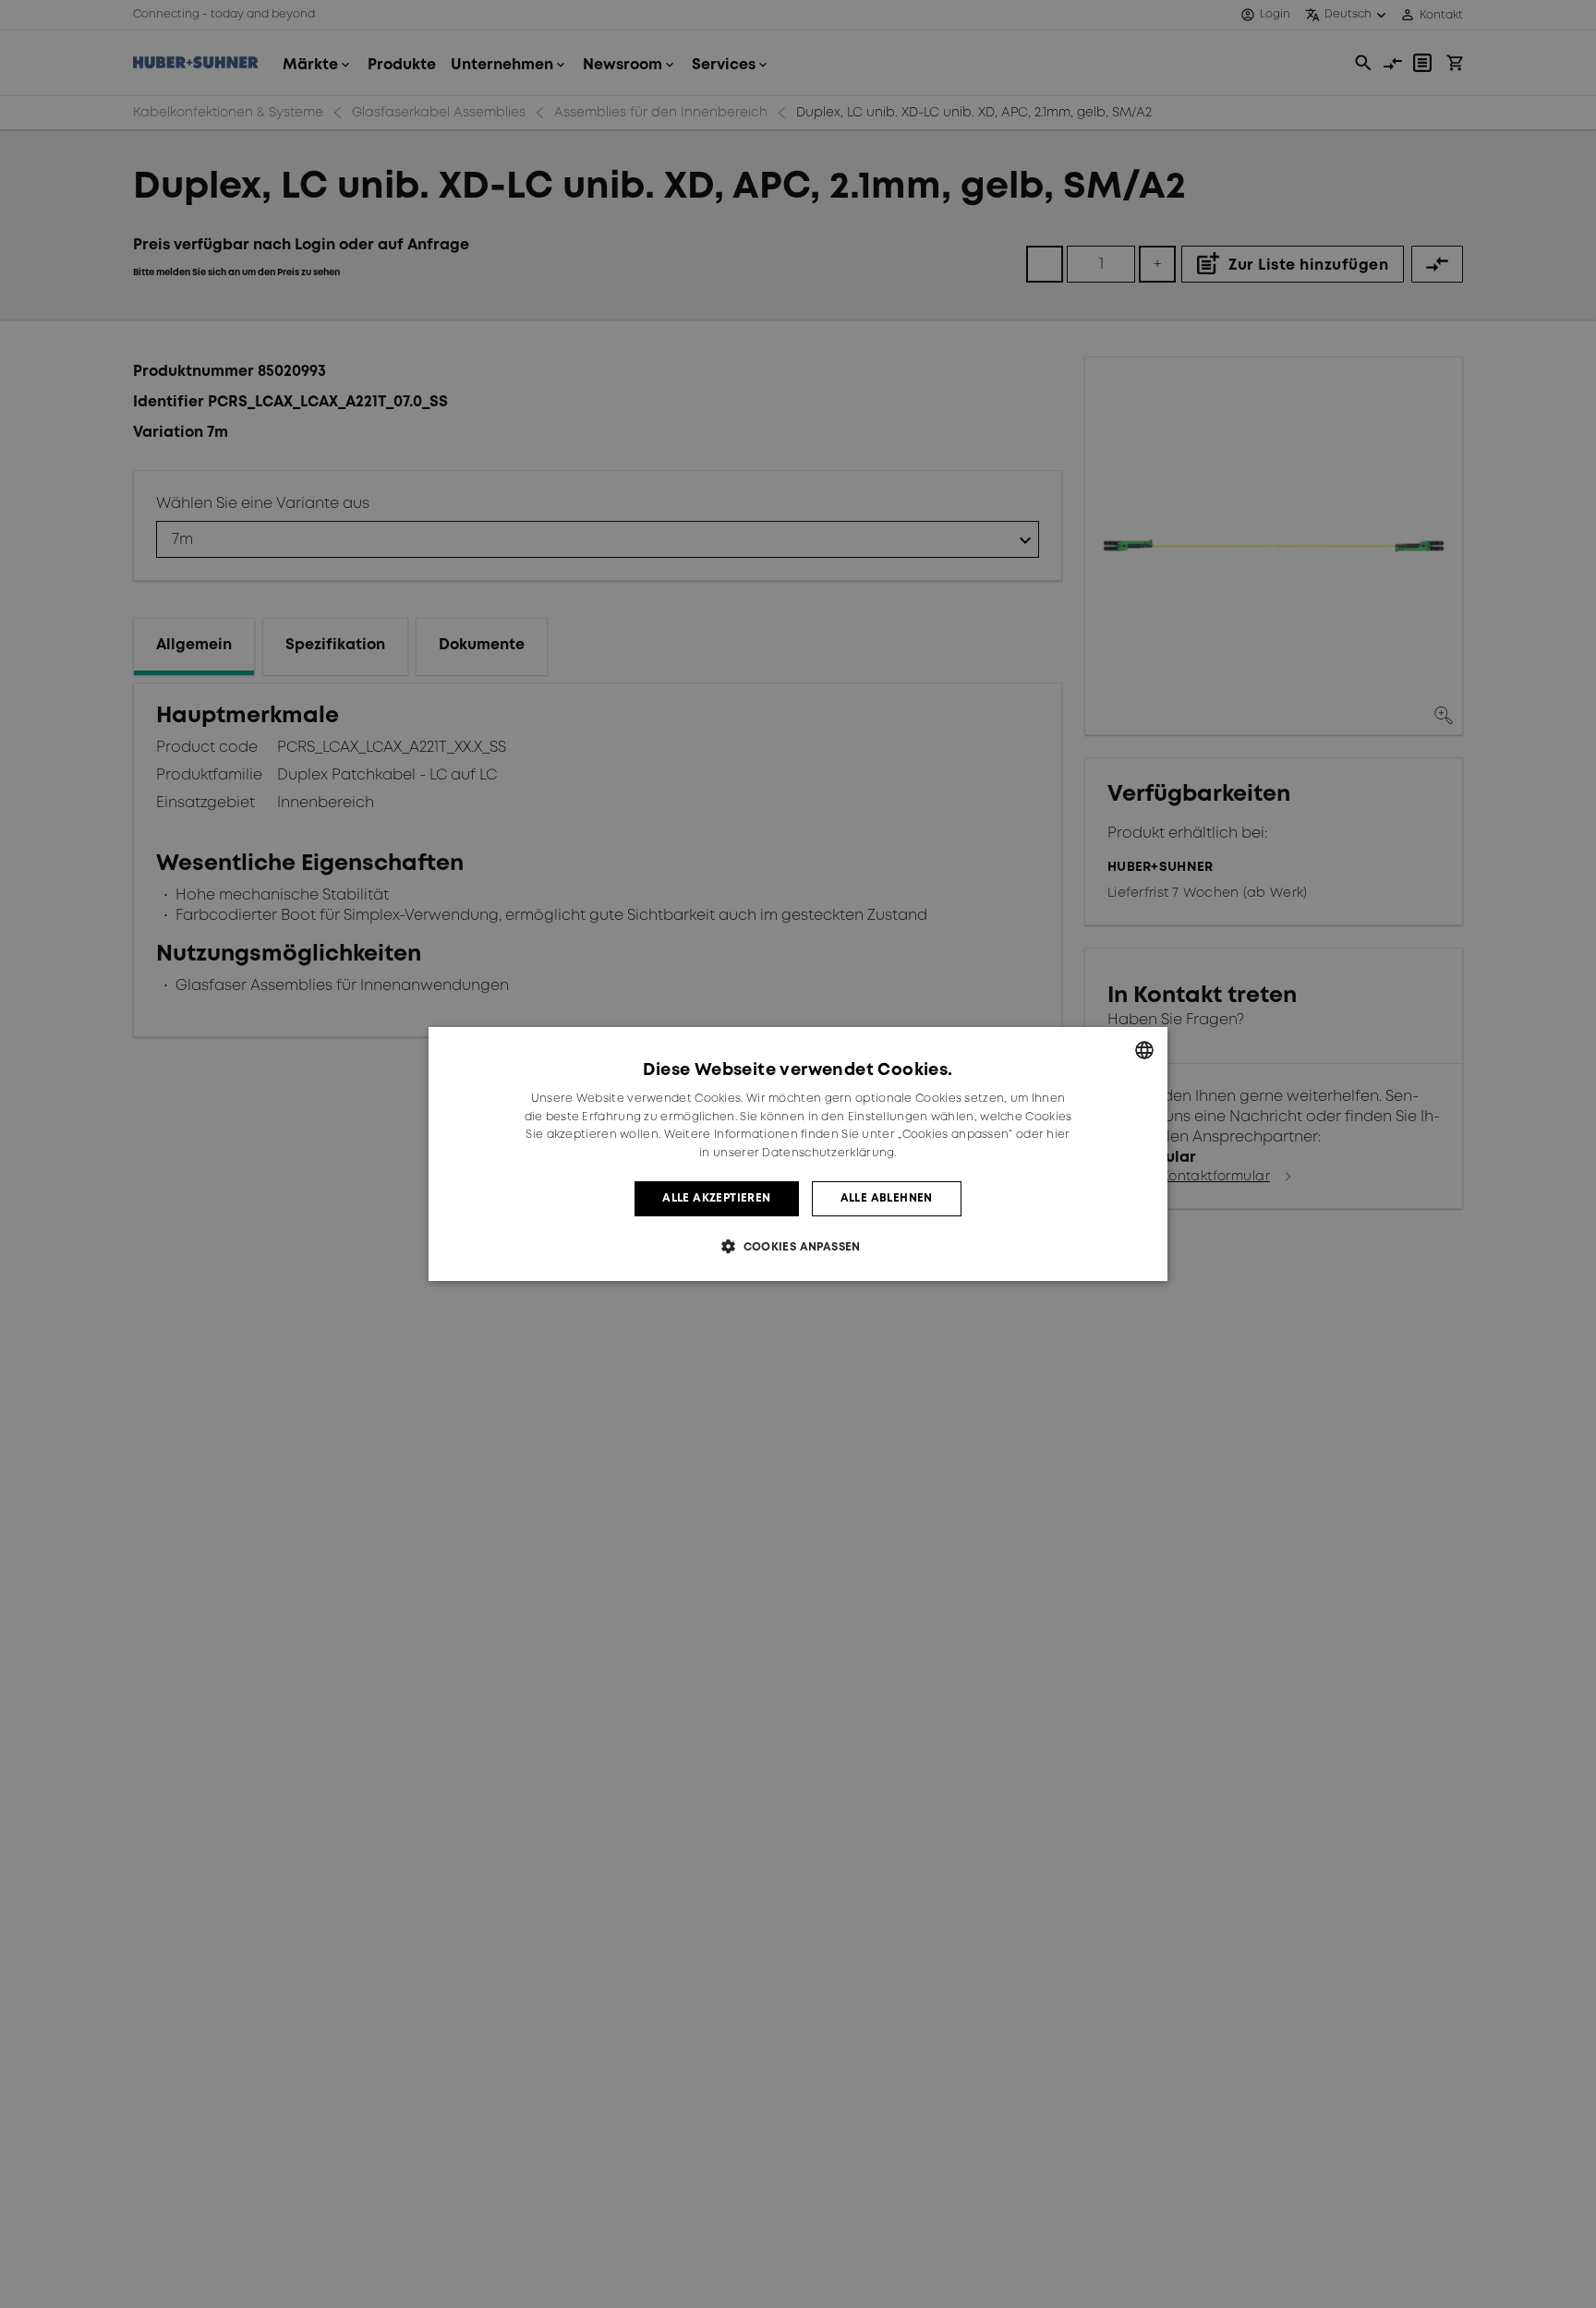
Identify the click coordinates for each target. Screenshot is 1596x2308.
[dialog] (798, 1154)
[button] (798, 1246)
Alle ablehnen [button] (887, 1198)
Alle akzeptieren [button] (716, 1198)
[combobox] (1144, 1050)
